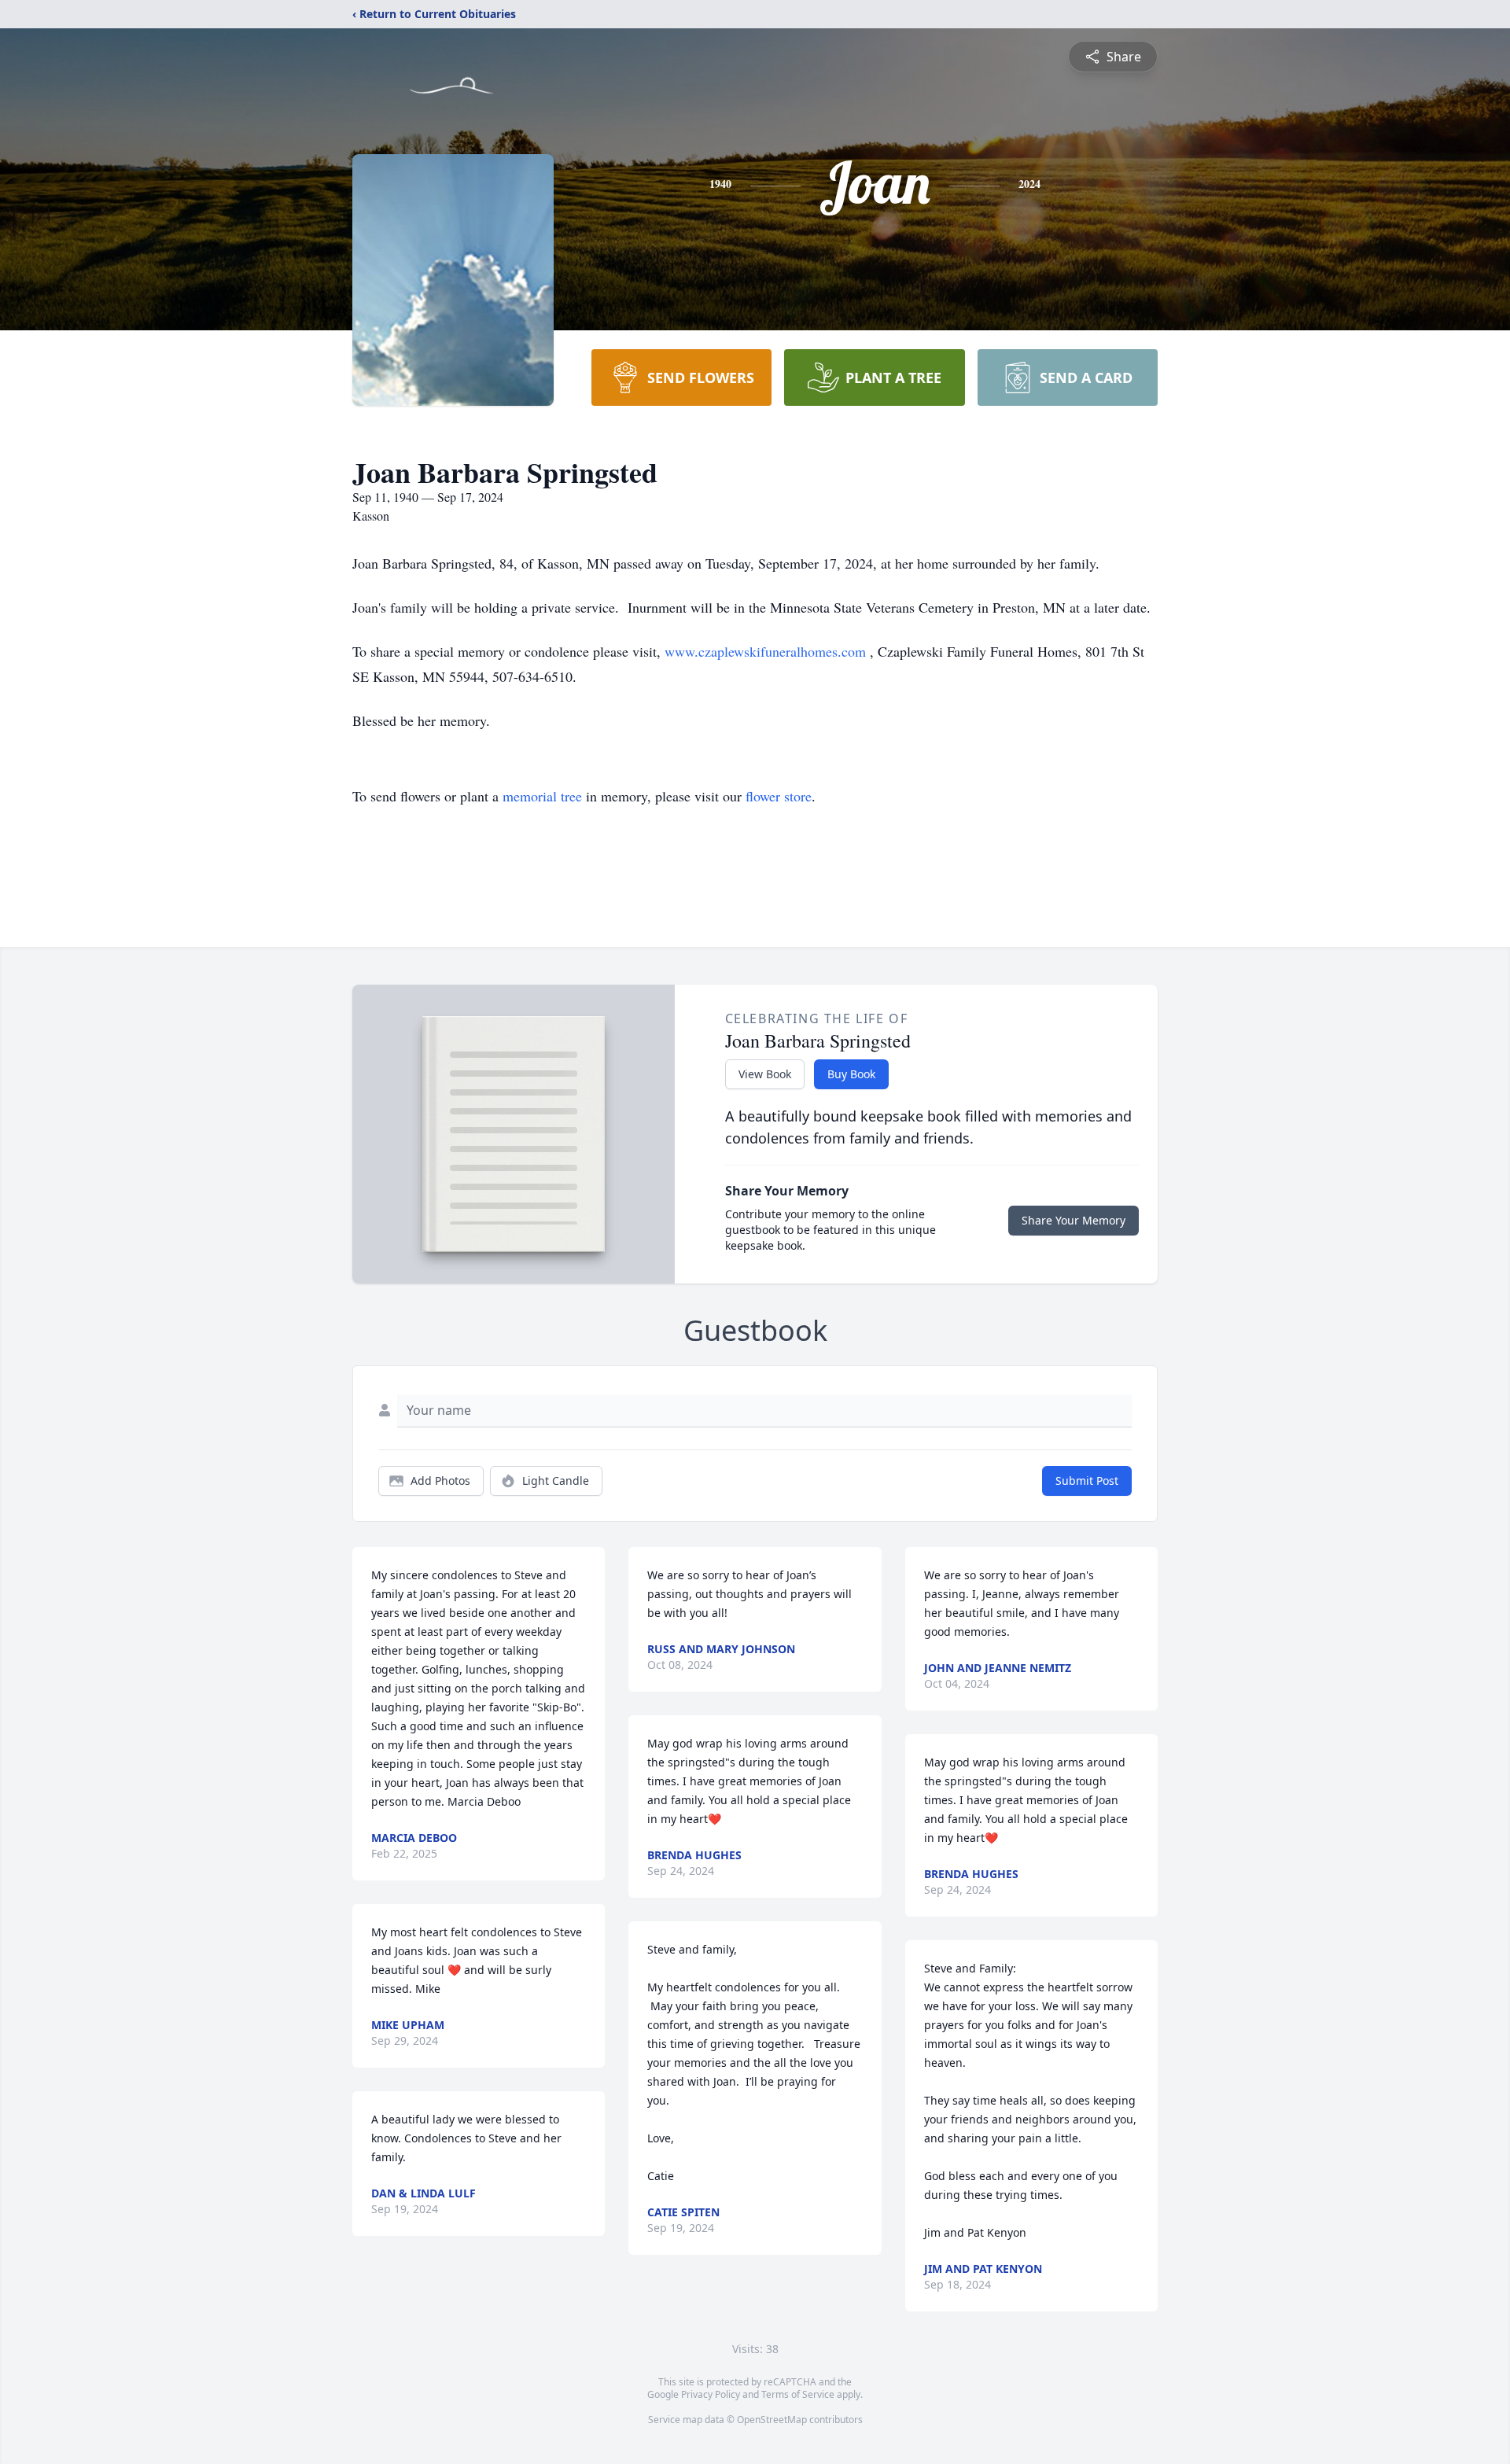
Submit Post (1087, 1481)
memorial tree (542, 796)
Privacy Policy (711, 2394)
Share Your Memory (1074, 1220)
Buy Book (851, 1074)
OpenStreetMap (772, 2420)
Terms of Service (798, 2394)
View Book (765, 1074)
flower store (779, 796)
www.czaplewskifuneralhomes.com (767, 651)
